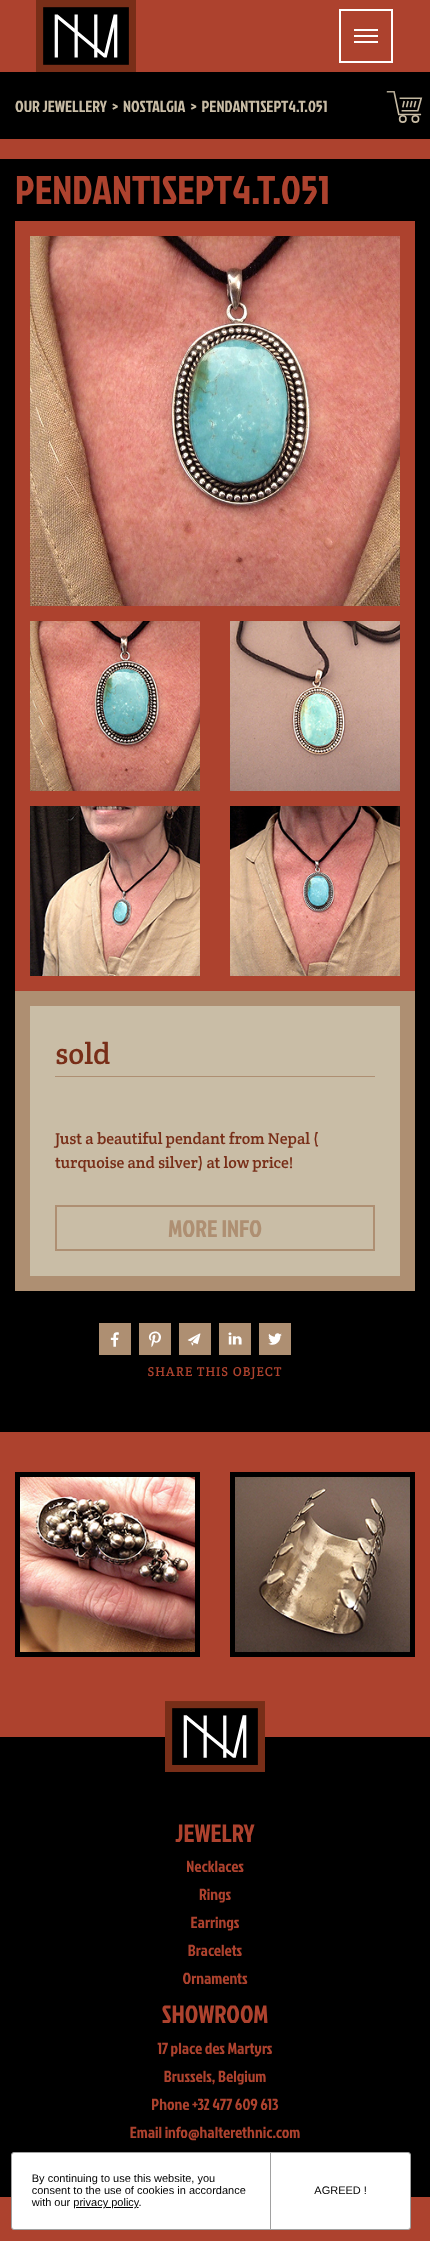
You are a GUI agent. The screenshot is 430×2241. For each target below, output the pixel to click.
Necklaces (215, 1867)
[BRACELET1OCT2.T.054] (322, 1564)
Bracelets (215, 1951)
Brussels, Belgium (215, 2077)
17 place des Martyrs (215, 2049)
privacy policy (105, 2203)
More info (215, 1228)
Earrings (215, 1923)
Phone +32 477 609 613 (214, 2105)
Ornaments (214, 1979)
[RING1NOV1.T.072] (107, 1564)
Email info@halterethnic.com (215, 2133)
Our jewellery (61, 107)
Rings (215, 1895)
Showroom (215, 2013)
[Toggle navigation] (366, 36)
